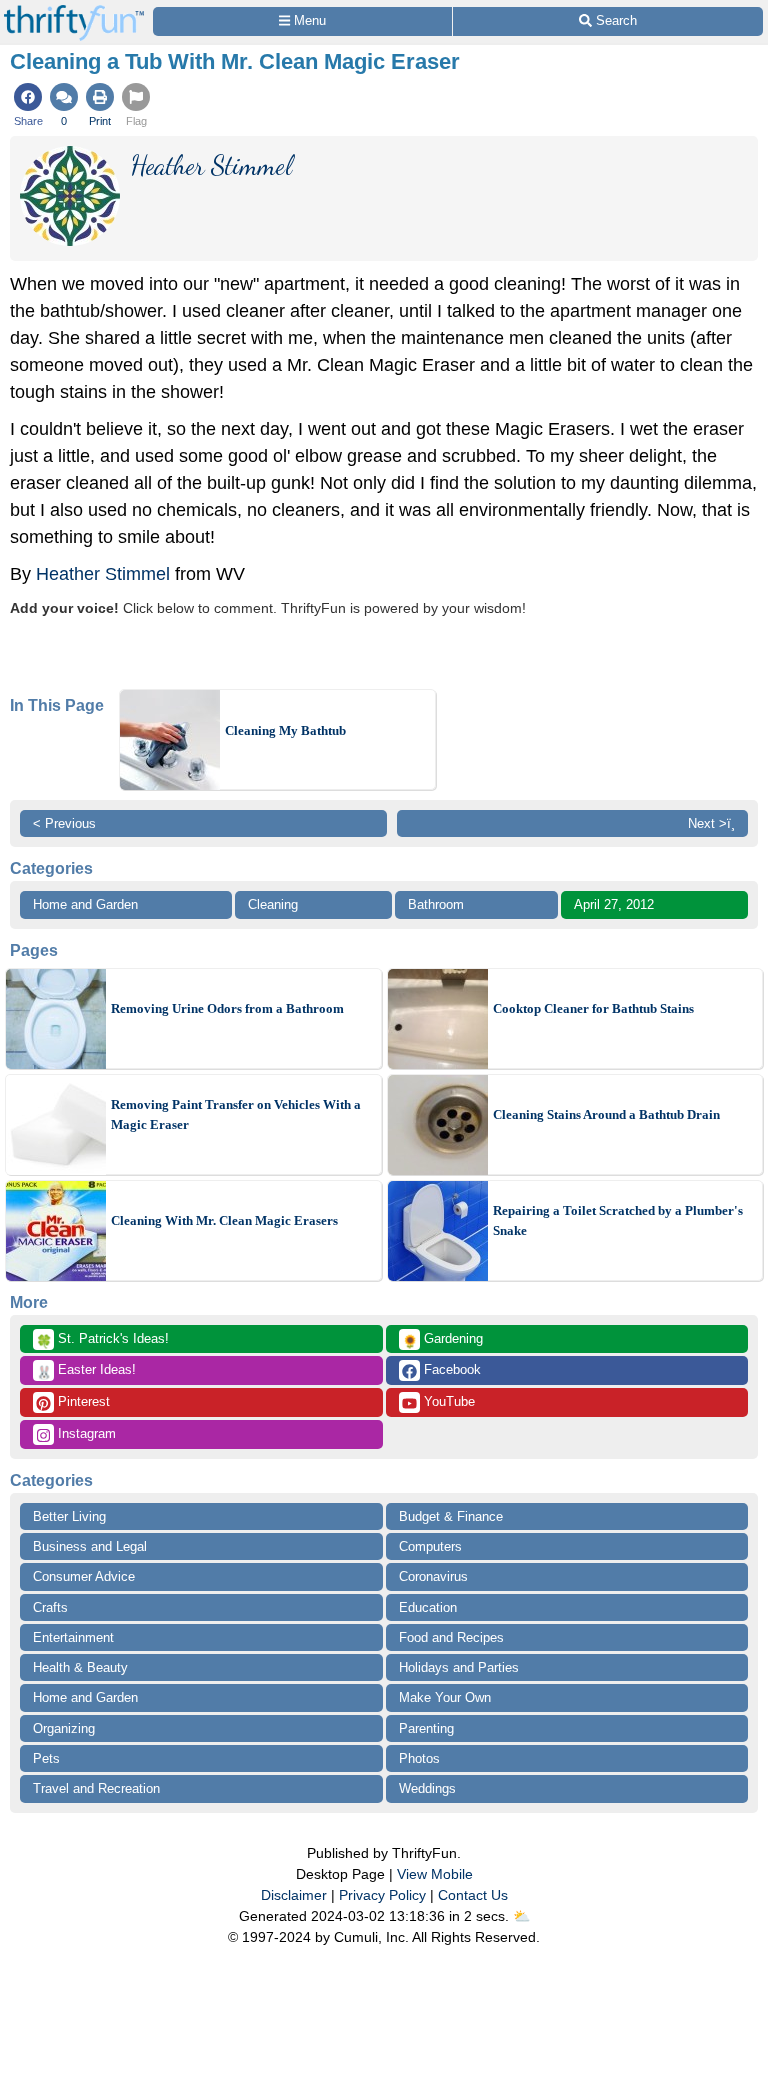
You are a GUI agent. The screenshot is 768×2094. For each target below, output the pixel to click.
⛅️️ (521, 1916)
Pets (46, 1758)
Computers (430, 1546)
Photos (419, 1758)
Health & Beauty (80, 1667)
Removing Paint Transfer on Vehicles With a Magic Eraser (236, 1114)
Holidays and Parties (459, 1667)
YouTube (447, 1401)
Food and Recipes (451, 1637)
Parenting (426, 1728)
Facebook (450, 1369)
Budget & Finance (451, 1516)
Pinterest (82, 1401)
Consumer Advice (84, 1576)
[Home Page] (74, 11)
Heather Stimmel (103, 574)
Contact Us (473, 1895)
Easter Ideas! (86, 1371)
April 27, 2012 (614, 904)
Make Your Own (445, 1697)
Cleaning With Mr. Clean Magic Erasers (224, 1220)
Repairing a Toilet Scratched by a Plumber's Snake (618, 1220)
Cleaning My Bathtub (285, 730)
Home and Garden (85, 904)
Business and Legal (90, 1546)
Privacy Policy (382, 1895)
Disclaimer (294, 1895)
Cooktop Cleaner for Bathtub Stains (593, 1008)
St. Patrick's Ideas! (102, 1340)
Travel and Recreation (96, 1788)
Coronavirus (433, 1576)
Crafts (50, 1607)
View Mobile (435, 1874)
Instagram (85, 1433)
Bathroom (436, 904)
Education (428, 1607)
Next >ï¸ (711, 823)
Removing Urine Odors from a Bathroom (227, 1008)
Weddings (427, 1788)
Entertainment (73, 1637)
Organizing (64, 1728)
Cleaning (273, 904)
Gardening (442, 1340)
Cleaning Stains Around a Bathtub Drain (606, 1114)
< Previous (64, 823)
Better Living (69, 1516)
